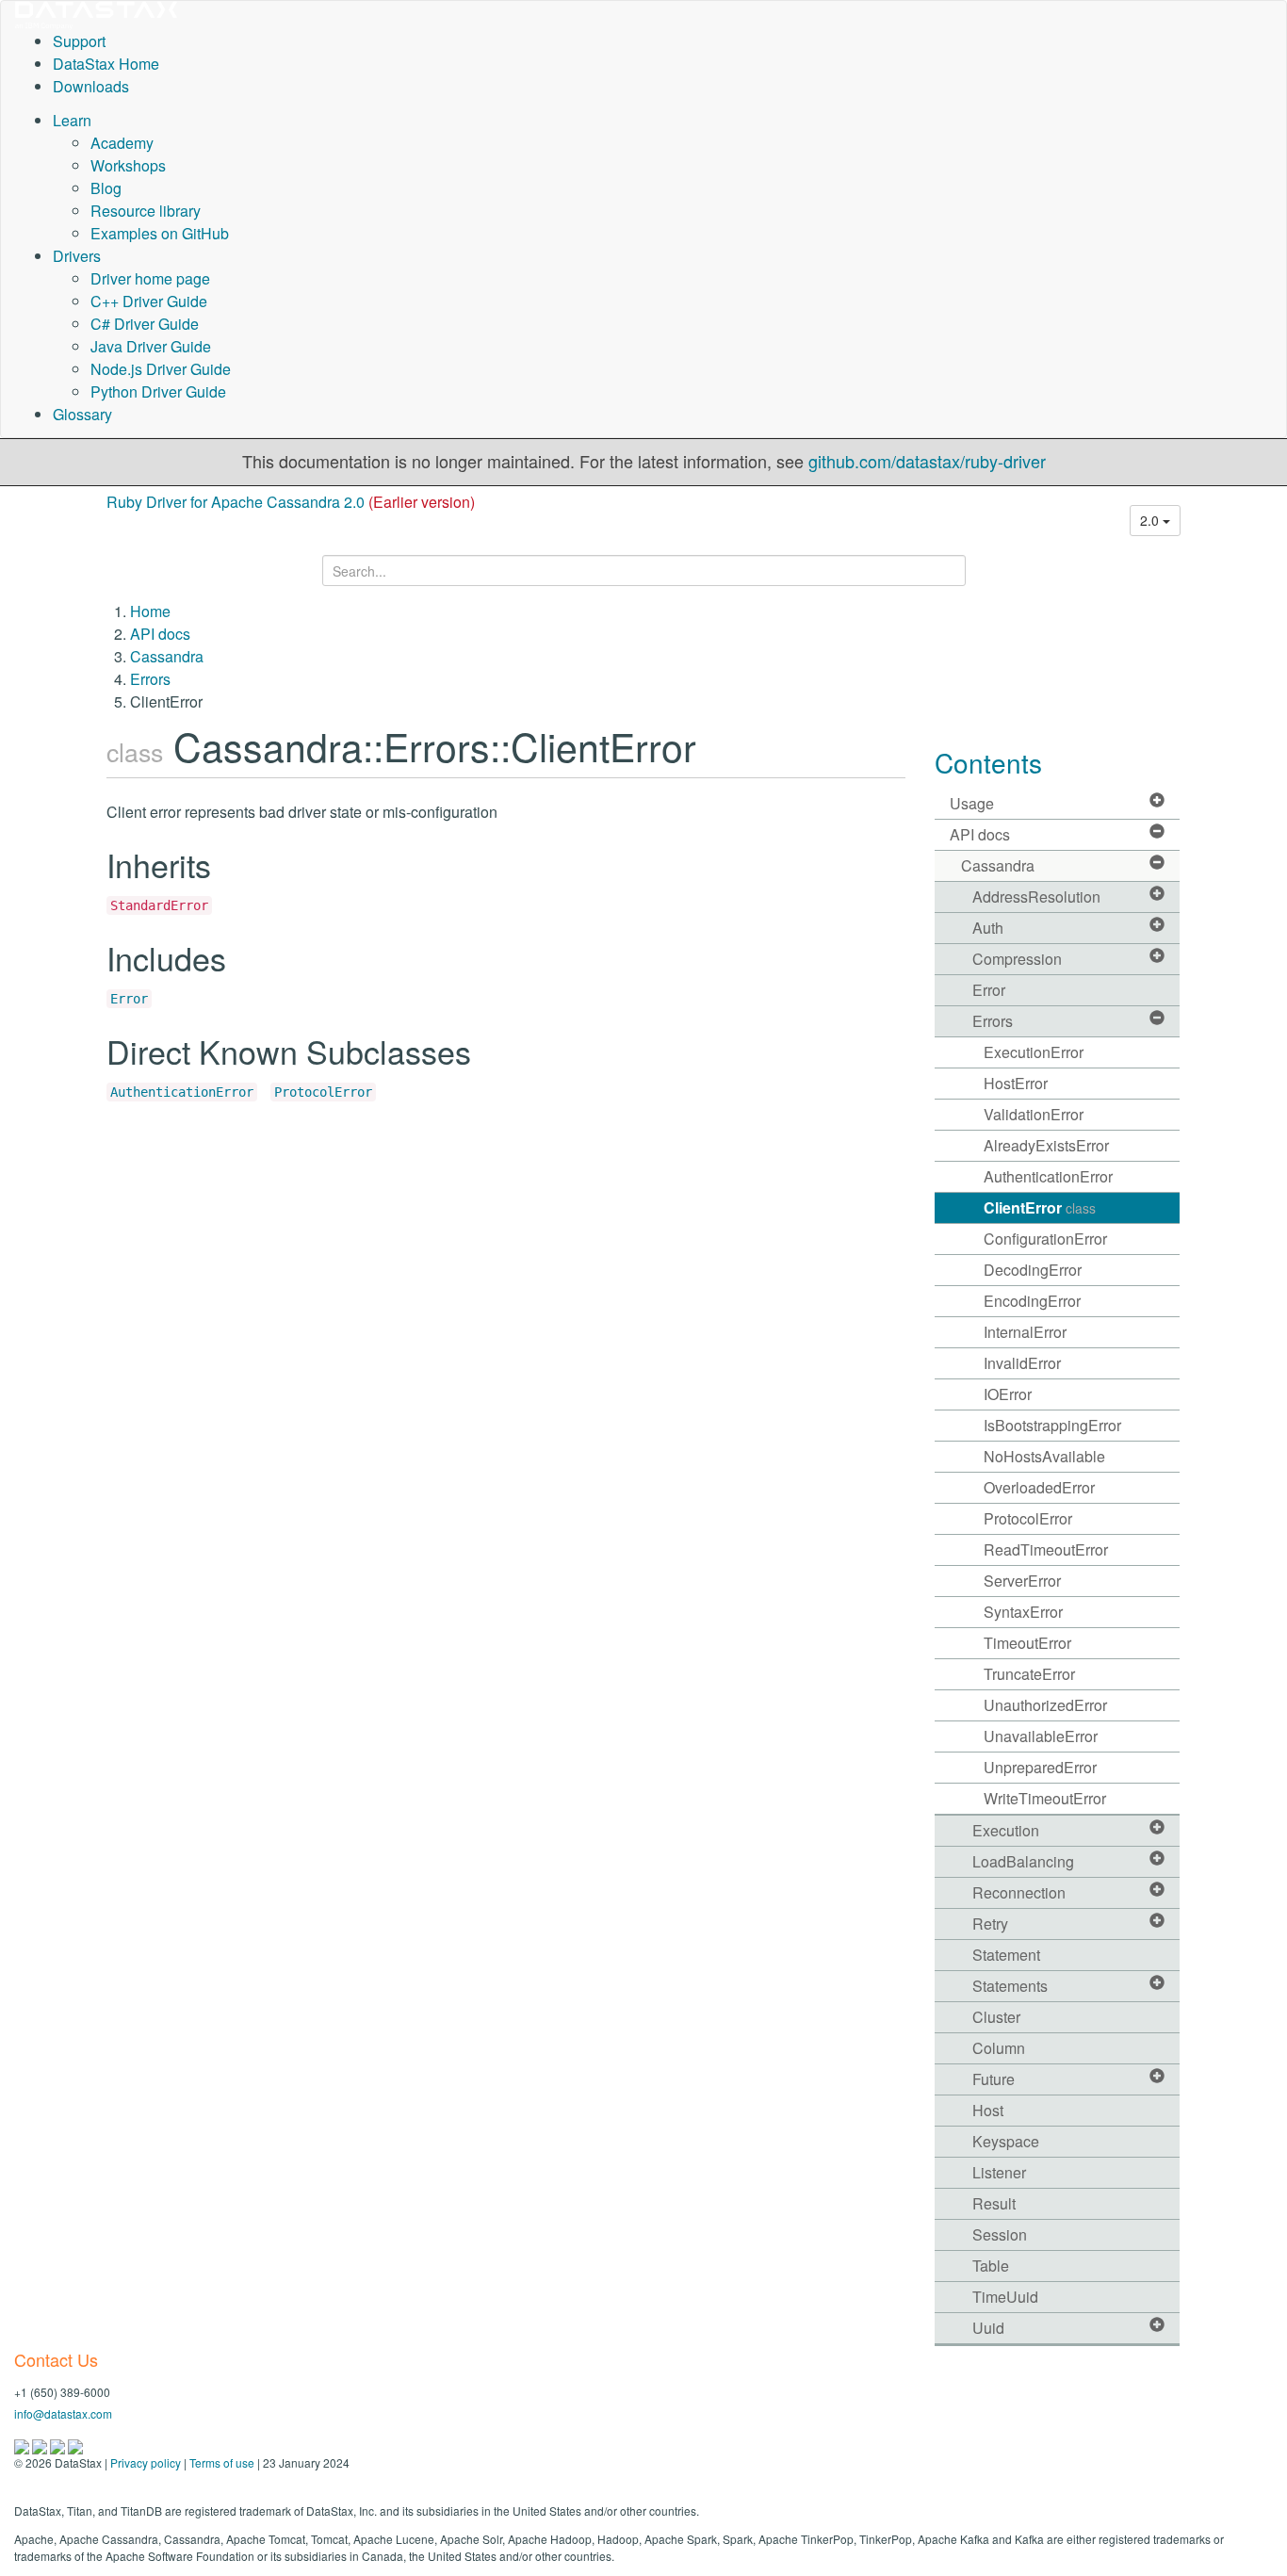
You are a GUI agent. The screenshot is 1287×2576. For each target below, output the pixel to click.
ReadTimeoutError (1046, 1549)
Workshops (128, 165)
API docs (160, 634)
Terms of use (222, 2462)
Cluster (996, 2017)
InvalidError (1022, 1363)
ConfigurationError (1045, 1239)
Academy (122, 143)
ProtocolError (323, 1092)
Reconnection (1019, 1892)
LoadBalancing (1023, 1861)
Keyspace (1006, 2141)
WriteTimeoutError (1045, 1798)
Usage (972, 803)
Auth (988, 928)
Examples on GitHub (160, 233)
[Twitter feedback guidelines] (59, 2445)
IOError (1008, 1394)
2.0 (1151, 520)
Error (129, 999)
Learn (72, 120)
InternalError (1025, 1332)
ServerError (1022, 1581)
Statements (1010, 1986)
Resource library (146, 211)
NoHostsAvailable (1044, 1456)
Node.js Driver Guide (161, 369)
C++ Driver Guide (149, 301)
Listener (999, 2172)
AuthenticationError (182, 1092)
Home (150, 611)
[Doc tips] (41, 2445)
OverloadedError (1039, 1487)
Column (999, 2048)
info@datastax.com (63, 2413)
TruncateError (1029, 1674)
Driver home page (150, 278)
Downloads (91, 86)
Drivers (77, 256)
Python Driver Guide (158, 391)
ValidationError (1034, 1114)
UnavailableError (1041, 1736)
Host (988, 2110)
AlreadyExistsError (1046, 1145)
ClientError (1040, 1207)
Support (79, 41)
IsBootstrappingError (1052, 1425)
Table (991, 2266)
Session (1000, 2234)
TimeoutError (1027, 1643)
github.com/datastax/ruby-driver (927, 461)
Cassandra (167, 656)
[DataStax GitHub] (75, 2445)
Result (994, 2203)
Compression (1017, 959)
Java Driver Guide (151, 346)
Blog (106, 188)
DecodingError (1033, 1270)
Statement (1006, 1955)
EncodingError (1032, 1301)
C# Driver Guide (145, 324)
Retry (990, 1924)
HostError (1016, 1083)
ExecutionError (1034, 1052)
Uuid (988, 2328)
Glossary (82, 414)
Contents (988, 762)
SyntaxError (1023, 1612)
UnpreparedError (1040, 1767)
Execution (1006, 1830)
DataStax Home (106, 64)
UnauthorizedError (1045, 1705)
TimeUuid (1005, 2297)
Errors (150, 679)
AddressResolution (1036, 897)
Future (994, 2079)
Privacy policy (146, 2462)
